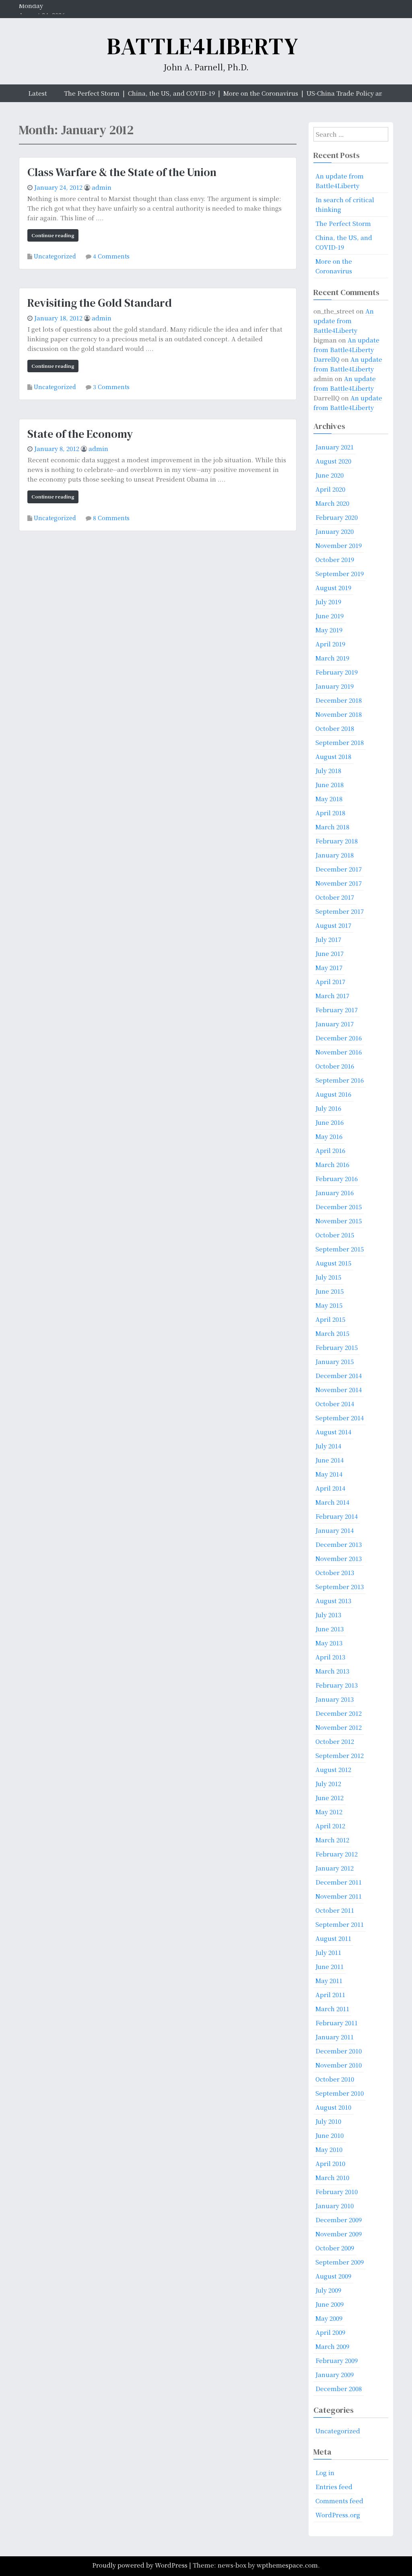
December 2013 (339, 1544)
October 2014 (335, 1404)
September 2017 (340, 911)
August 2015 (333, 1263)
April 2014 (330, 1488)
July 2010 (328, 2121)
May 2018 (329, 799)
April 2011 (330, 1995)
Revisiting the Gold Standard (100, 303)
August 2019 (333, 588)
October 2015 (335, 1235)
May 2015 (329, 1305)
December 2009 (339, 2220)
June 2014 (330, 1460)
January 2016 (335, 1193)
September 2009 (340, 2262)
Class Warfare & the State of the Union (122, 172)
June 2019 (330, 616)
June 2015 (330, 1291)
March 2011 (332, 2009)
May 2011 (329, 1980)
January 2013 (335, 1699)
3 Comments (111, 387)
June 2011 (330, 1966)
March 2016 (332, 1164)
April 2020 (330, 489)
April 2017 (330, 981)
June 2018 (330, 784)
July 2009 (328, 2290)
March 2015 (332, 1333)
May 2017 (329, 967)
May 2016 (329, 1136)
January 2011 (335, 2037)
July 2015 (328, 1277)
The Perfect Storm (343, 223)
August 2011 (333, 1938)
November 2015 (339, 1221)
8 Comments (111, 518)
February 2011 (337, 2023)
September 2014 (340, 1418)
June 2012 (330, 1798)
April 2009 (330, 2332)
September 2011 (340, 1924)
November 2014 (339, 1390)
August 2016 (333, 1094)
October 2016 (335, 1066)
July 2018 (328, 770)
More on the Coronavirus (334, 266)
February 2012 (337, 1854)
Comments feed (339, 2501)
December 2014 (339, 1375)
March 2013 (332, 1671)
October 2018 (335, 728)
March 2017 (332, 996)
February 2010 (337, 2191)
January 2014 (335, 1530)
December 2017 (339, 869)
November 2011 (339, 1896)
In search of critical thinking (345, 204)
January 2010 (335, 2206)
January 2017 (335, 1024)
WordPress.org (338, 2515)
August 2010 (333, 2107)
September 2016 (340, 1080)
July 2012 (328, 1783)
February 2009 (337, 2360)
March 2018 (332, 827)
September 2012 (340, 1755)
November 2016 (339, 1052)
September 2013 (340, 1586)
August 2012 (333, 1769)
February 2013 (337, 1685)
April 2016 (330, 1150)
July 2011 (328, 1952)
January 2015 (335, 1361)
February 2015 (337, 1347)
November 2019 (339, 545)
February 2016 (337, 1178)
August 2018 (333, 756)
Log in (325, 2472)
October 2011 (335, 1910)
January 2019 (335, 686)
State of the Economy (80, 434)
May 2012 (329, 1812)
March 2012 (332, 1840)
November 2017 (339, 883)
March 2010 (332, 2177)
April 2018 (330, 813)
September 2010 (340, 2093)
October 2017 (335, 897)
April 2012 (330, 1826)
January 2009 (335, 2374)
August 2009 (333, 2276)
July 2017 (328, 939)
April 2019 (330, 644)
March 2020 (332, 503)
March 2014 (332, 1502)
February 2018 (337, 841)
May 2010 (329, 2149)
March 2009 (332, 2346)
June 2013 (330, 1629)
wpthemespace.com (287, 2565)
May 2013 (329, 1643)
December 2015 (339, 1207)
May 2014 (329, 1474)
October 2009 (335, 2248)
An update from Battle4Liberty (340, 181)
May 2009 (329, 2318)
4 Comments (111, 256)
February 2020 (337, 517)
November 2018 (339, 714)
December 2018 (339, 700)
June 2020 (330, 475)
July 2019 (328, 602)
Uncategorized (55, 256)
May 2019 (329, 630)
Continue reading (53, 235)
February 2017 (337, 1010)
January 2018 (335, 855)
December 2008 (339, 2388)
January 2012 (335, 1868)
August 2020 (333, 461)
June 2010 (330, 2135)
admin (102, 187)
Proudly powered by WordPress (141, 2565)
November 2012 (339, 1727)
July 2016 (328, 1108)
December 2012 (339, 1713)
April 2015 (330, 1319)
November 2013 (339, 1558)
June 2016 (330, 1122)
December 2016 (339, 1038)
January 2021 (335, 447)
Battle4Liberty (203, 46)
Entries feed (334, 2487)
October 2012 (335, 1741)
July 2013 (328, 1615)
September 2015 (340, 1249)
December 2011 (339, 1882)
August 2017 (333, 925)
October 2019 (335, 559)
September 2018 (340, 742)
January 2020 (335, 531)
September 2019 (340, 573)
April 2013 (330, 1657)
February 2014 (337, 1516)
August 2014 (333, 1432)
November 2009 (339, 2234)
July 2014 (328, 1446)
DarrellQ (327, 359)
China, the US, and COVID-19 (344, 242)
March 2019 (332, 658)
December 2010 (339, 2051)
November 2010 (339, 2065)
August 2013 (333, 1601)
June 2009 (330, 2304)
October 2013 (335, 1572)
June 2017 (330, 953)
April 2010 (330, 2163)
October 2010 (335, 2079)
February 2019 (337, 672)
